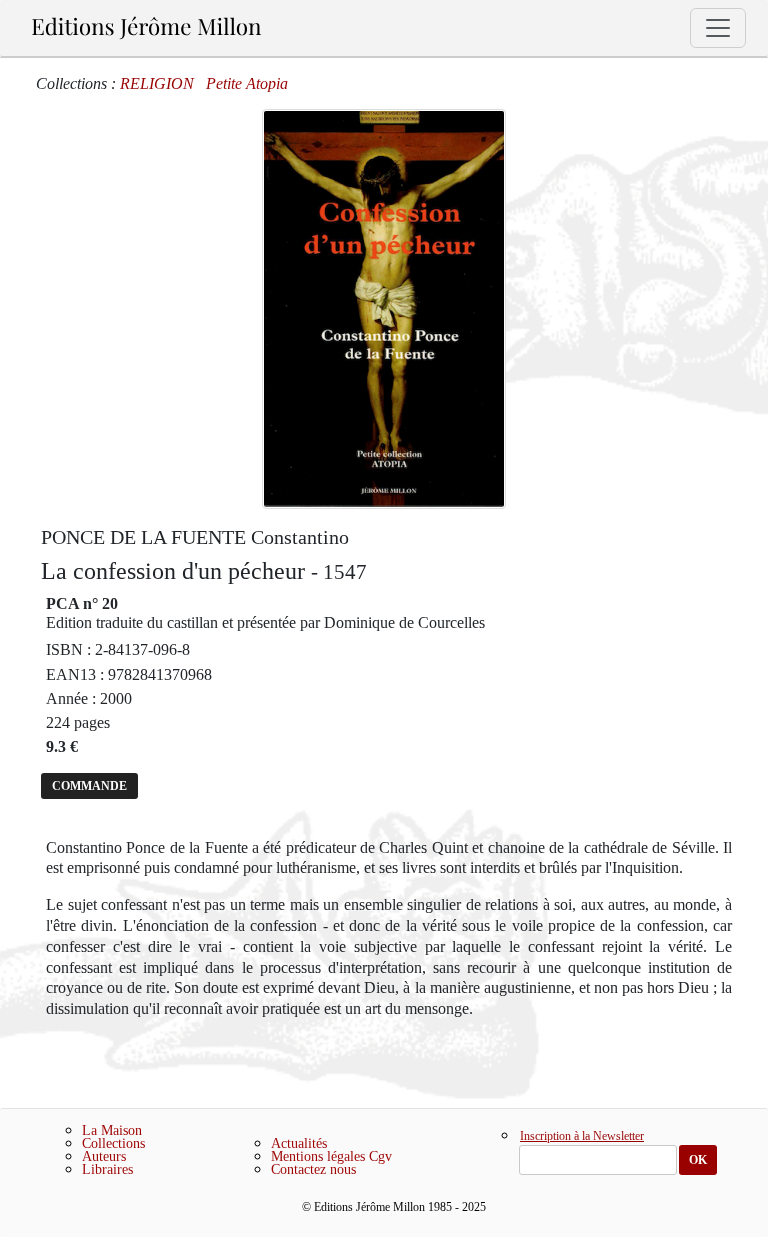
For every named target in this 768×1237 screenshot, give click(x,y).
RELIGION (157, 83)
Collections (113, 1143)
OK (698, 1160)
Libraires (107, 1169)
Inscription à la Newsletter (582, 1137)
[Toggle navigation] (718, 28)
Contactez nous (313, 1169)
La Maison (112, 1130)
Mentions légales (318, 1156)
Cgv (380, 1156)
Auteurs (104, 1156)
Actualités (299, 1143)
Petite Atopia (247, 83)
